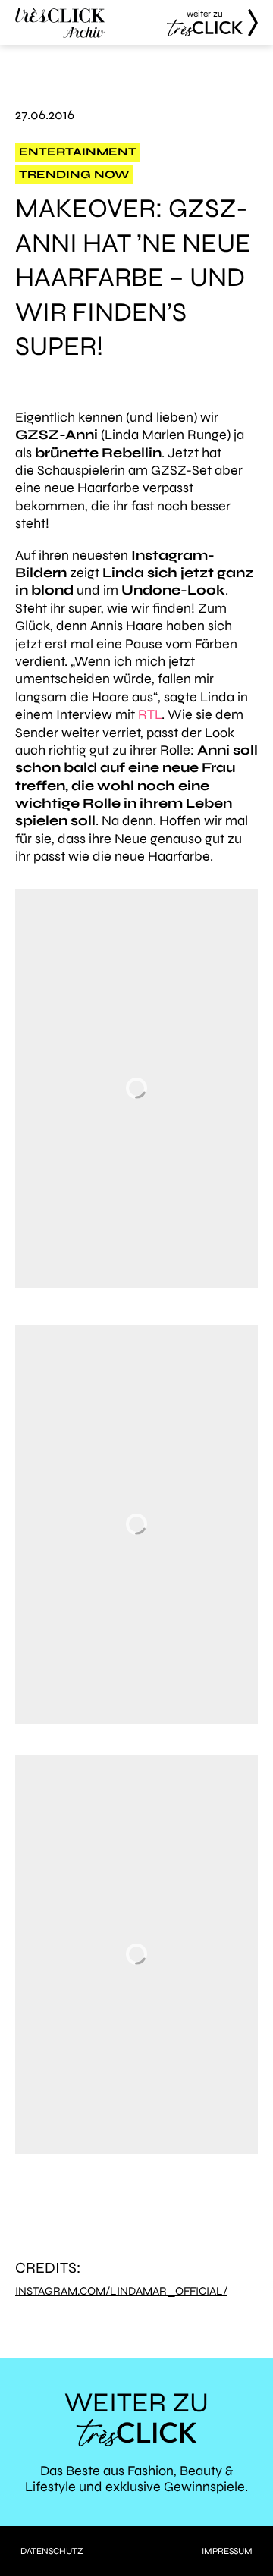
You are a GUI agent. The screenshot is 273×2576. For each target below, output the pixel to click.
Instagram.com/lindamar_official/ (121, 2291)
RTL (150, 714)
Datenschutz (52, 2551)
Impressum (227, 2551)
